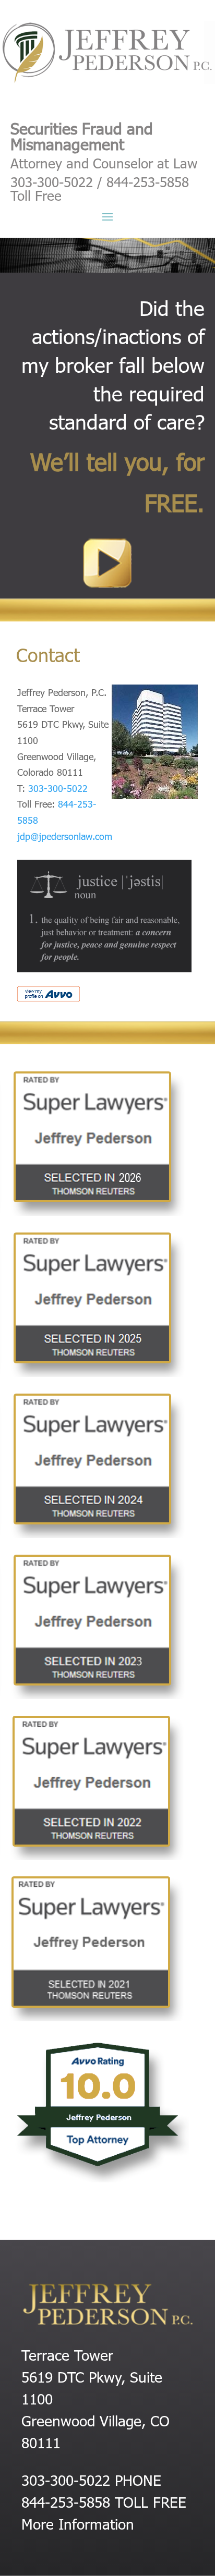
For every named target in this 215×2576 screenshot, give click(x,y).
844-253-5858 (66, 2501)
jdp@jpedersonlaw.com (65, 836)
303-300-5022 (58, 788)
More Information (78, 2523)
